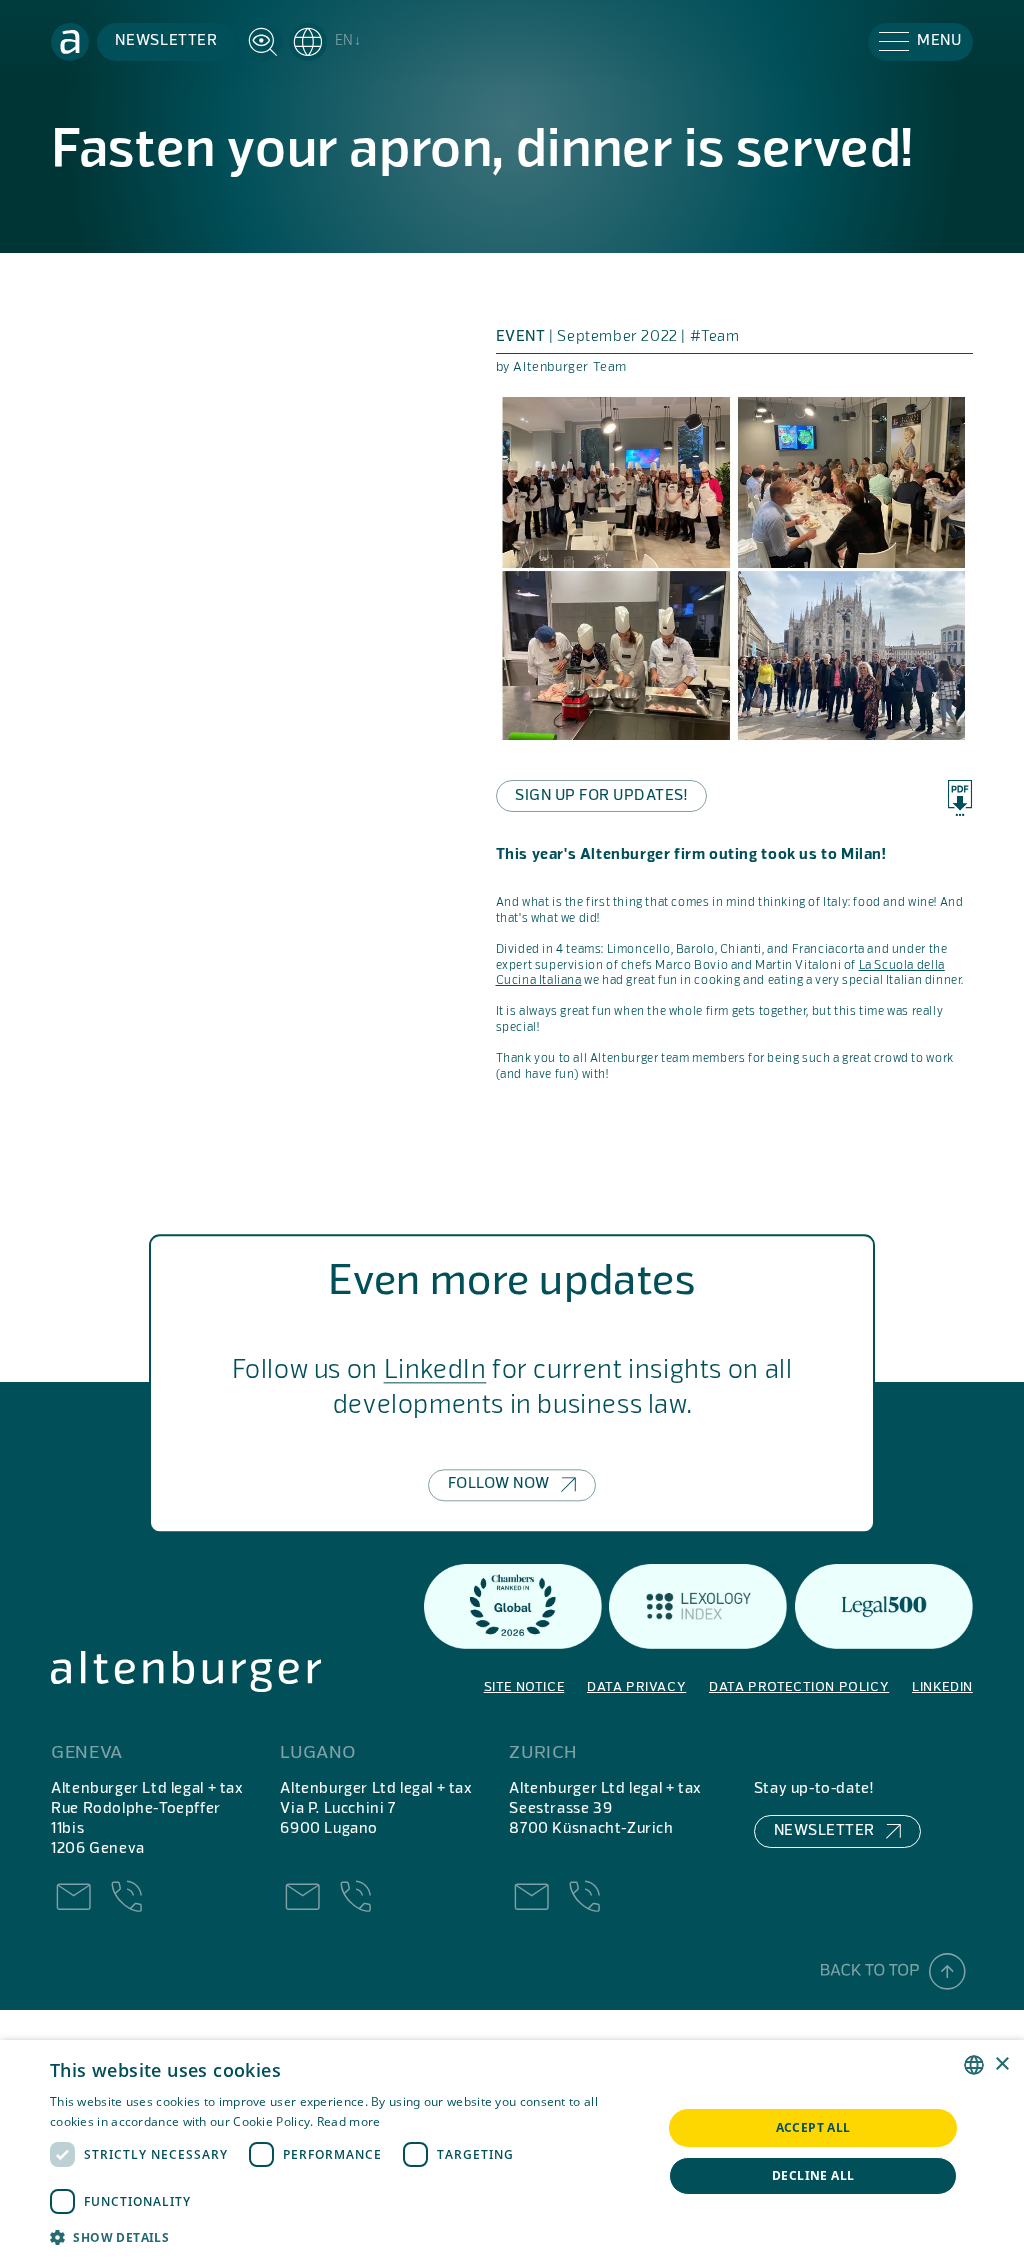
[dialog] (512, 2151)
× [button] (1001, 2064)
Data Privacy (636, 1687)
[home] (70, 42)
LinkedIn (435, 1372)
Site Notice (524, 1687)
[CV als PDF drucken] (960, 798)
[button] (325, 42)
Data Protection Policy (799, 1687)
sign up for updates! (601, 796)
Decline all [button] (813, 2175)
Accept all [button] (813, 2127)
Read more (349, 2121)
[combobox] (974, 2065)
